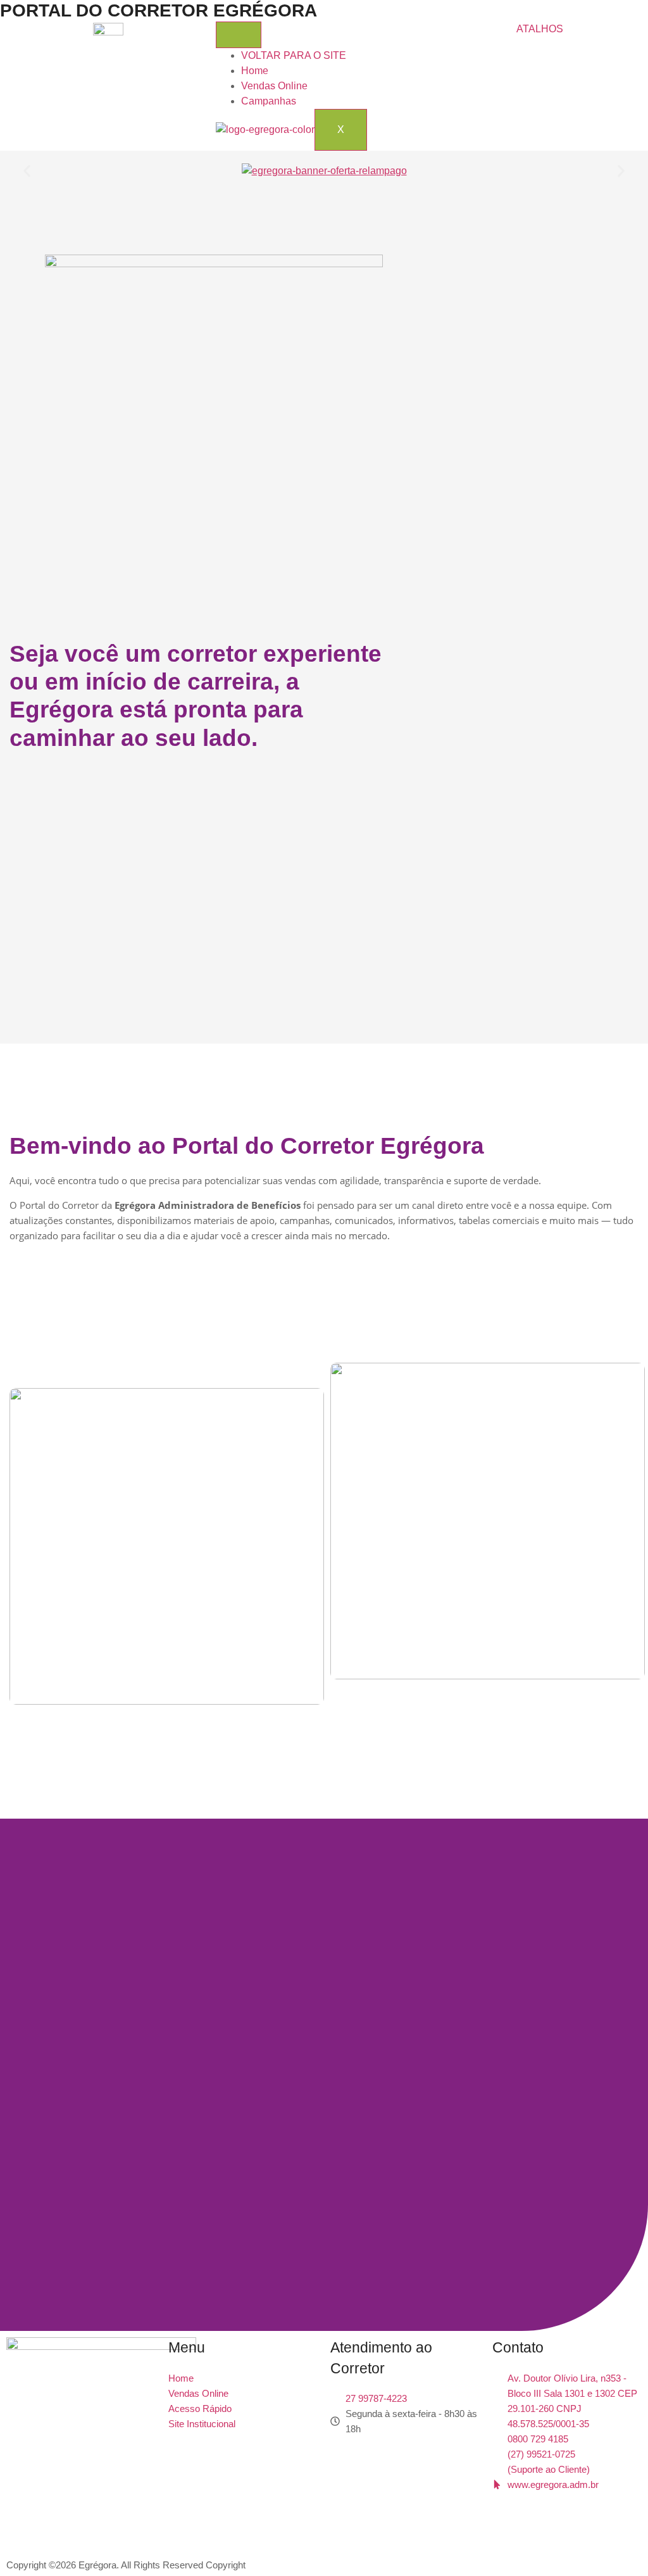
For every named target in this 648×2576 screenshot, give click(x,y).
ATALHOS (540, 29)
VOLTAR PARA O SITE (294, 55)
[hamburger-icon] (239, 35)
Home (255, 71)
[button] (27, 171)
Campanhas (269, 101)
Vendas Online (274, 86)
